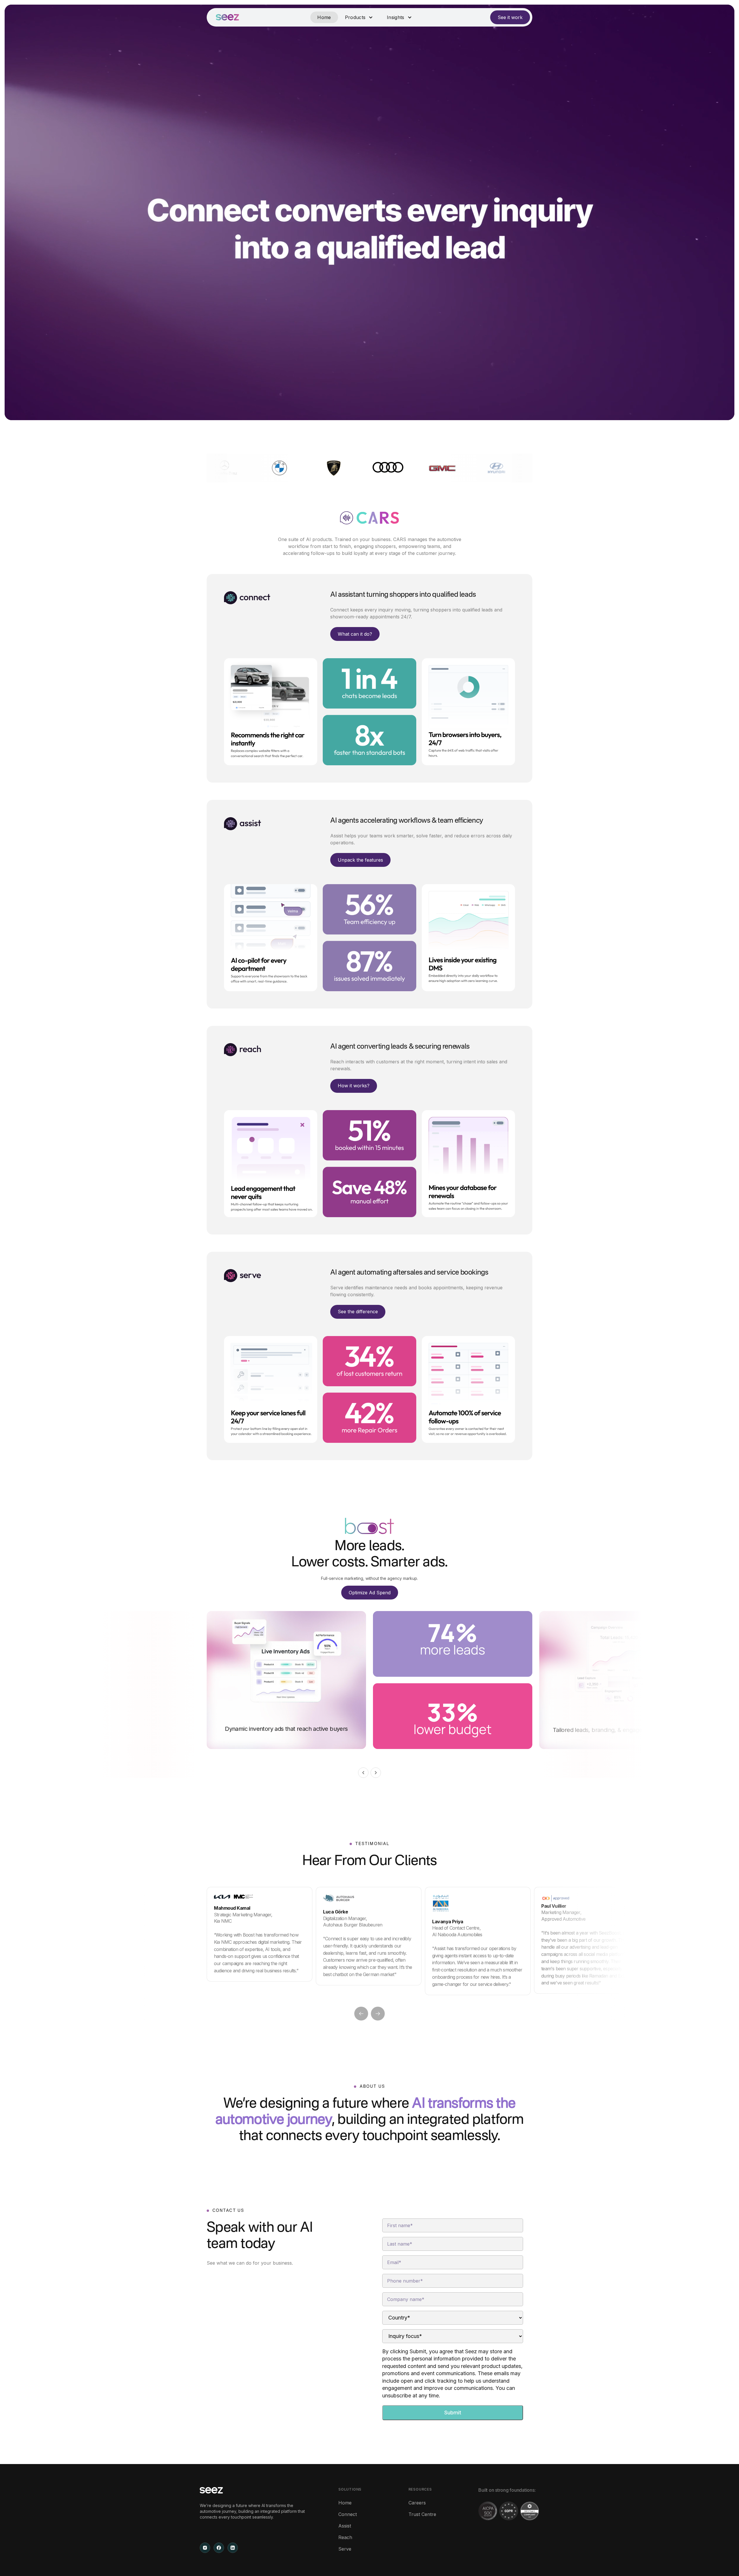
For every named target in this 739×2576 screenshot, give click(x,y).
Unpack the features (360, 860)
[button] (359, 17)
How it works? (354, 1086)
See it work (510, 17)
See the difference (358, 1312)
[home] (227, 17)
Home (324, 17)
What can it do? (355, 634)
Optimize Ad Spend (370, 1593)
